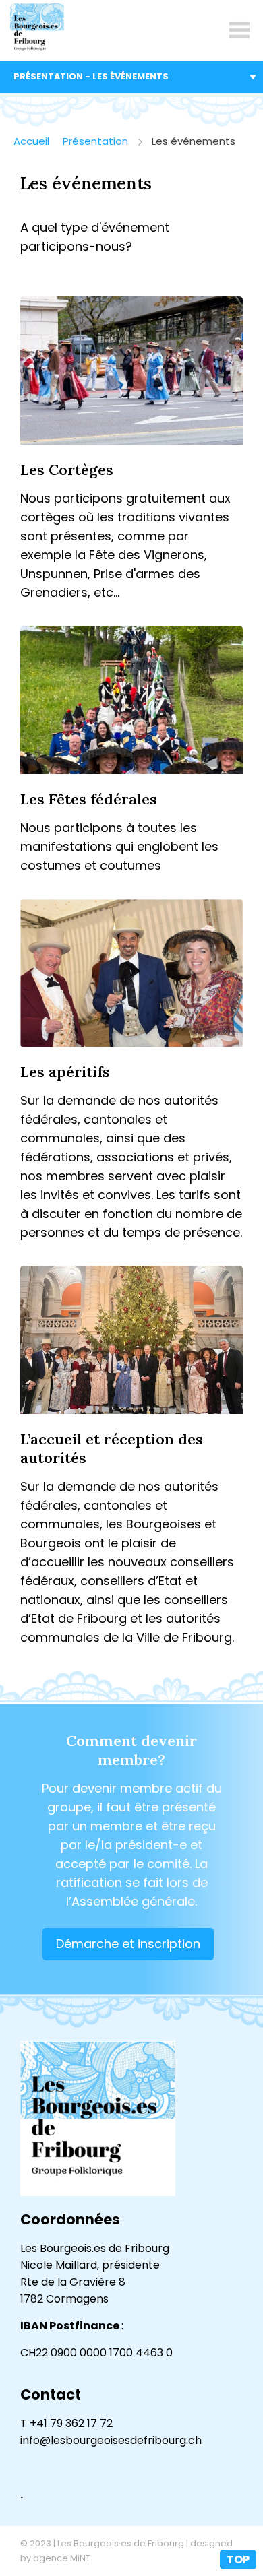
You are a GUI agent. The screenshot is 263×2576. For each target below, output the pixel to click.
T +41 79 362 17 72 (66, 2423)
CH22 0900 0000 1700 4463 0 (96, 2353)
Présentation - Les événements (91, 76)
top (238, 2559)
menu (239, 30)
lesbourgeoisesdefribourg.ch (37, 30)
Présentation (95, 141)
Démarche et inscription (128, 1944)
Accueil (31, 141)
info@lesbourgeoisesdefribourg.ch (111, 2440)
